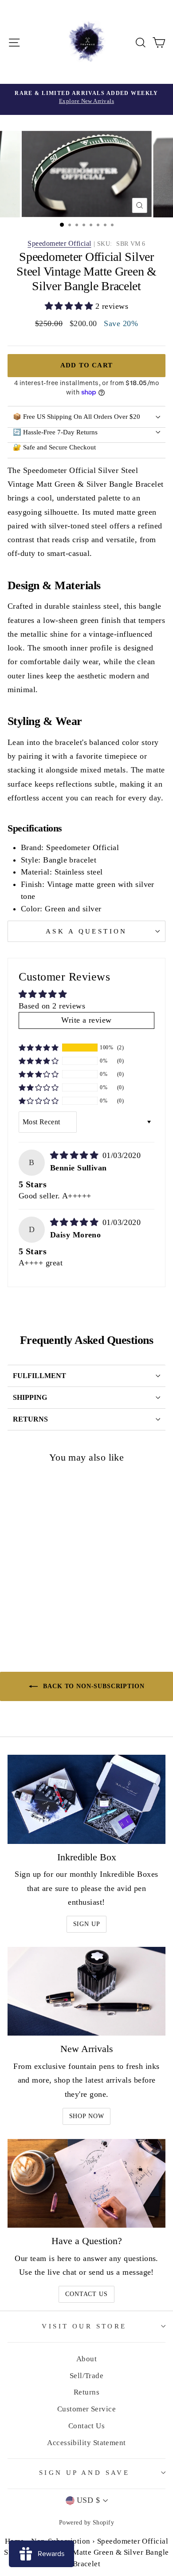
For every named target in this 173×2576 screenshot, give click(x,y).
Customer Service (86, 2409)
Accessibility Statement (86, 2443)
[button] (70, 306)
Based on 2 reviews (52, 1006)
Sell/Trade (87, 2376)
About (86, 2359)
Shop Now (87, 2116)
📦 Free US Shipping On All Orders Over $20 (77, 417)
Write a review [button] (86, 1020)
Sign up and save (85, 2473)
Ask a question (86, 931)
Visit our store (84, 2326)
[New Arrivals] (86, 1991)
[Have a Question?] (86, 2183)
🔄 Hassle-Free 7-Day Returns (55, 432)
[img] (75, 1155)
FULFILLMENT (39, 1376)
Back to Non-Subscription (93, 1686)
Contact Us (86, 2294)
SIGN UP (87, 1924)
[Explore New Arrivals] (86, 99)
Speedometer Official (59, 243)
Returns (86, 2392)
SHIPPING (30, 1397)
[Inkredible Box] (86, 1799)
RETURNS (30, 1419)
